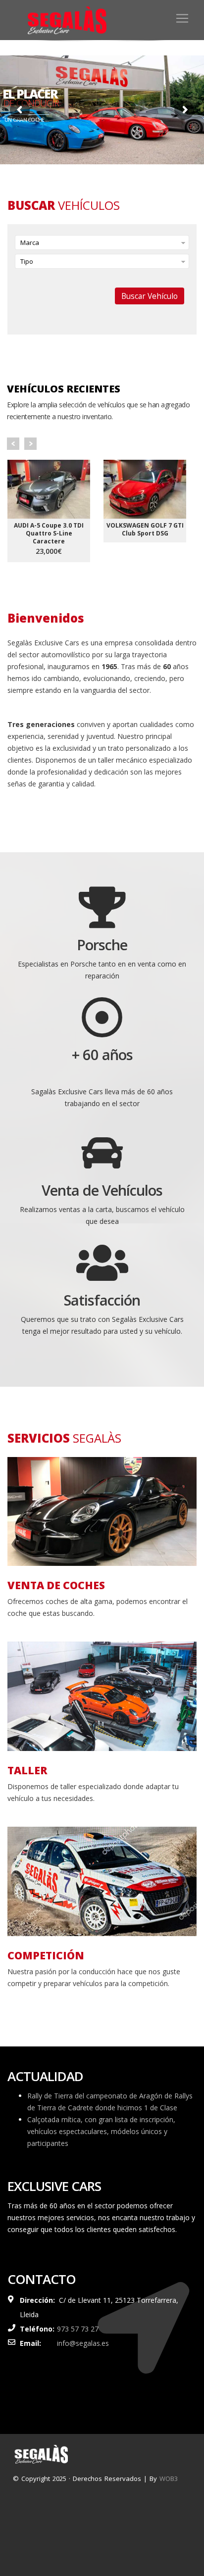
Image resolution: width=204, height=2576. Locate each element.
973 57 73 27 (78, 2329)
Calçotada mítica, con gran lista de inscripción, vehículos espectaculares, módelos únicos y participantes (101, 2131)
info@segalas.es (83, 2343)
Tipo (27, 261)
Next (30, 444)
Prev (13, 444)
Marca (30, 243)
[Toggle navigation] (182, 18)
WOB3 (169, 2479)
